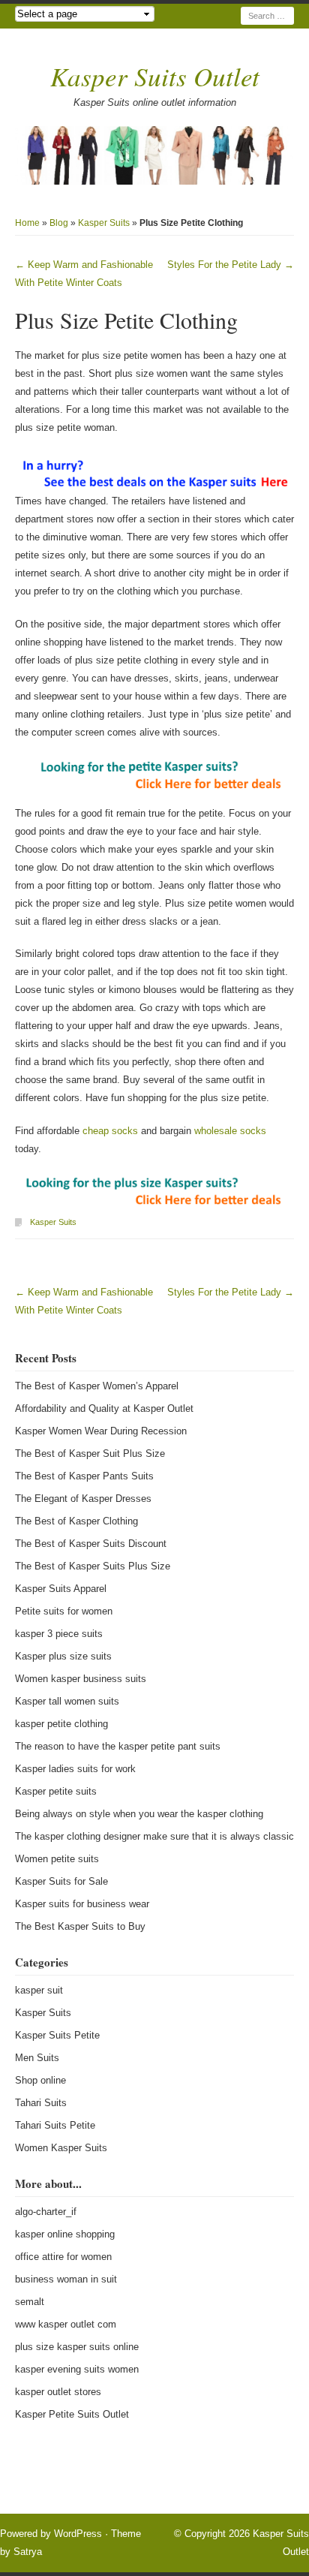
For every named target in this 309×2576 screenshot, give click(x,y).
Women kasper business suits (81, 1679)
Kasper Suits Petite (57, 2035)
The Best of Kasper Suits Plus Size (93, 1566)
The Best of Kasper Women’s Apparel (97, 1386)
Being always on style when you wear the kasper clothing (139, 1814)
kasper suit (39, 1990)
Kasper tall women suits (67, 1701)
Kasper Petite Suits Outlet (72, 2414)
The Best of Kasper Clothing (76, 1521)
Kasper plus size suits (63, 1656)
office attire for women (63, 2257)
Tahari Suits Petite (55, 2125)
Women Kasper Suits (61, 2148)
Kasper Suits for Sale (61, 1881)
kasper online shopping (65, 2234)
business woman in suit (66, 2279)
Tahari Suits (41, 2103)
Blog (59, 223)
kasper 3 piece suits (59, 1634)
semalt (30, 2302)
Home (27, 223)
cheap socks (110, 1131)
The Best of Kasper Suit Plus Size (90, 1454)
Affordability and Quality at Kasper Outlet (104, 1408)
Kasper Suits (104, 223)
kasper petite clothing (61, 1724)
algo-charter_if (46, 2212)
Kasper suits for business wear (82, 1904)
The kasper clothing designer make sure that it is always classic (154, 1836)
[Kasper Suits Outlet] (154, 155)
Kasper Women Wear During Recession (101, 1431)
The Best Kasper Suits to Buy (80, 1926)
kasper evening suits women (77, 2369)
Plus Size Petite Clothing (126, 320)
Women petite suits (57, 1859)
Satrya (28, 2552)
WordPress (78, 2534)
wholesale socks (230, 1131)
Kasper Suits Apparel (61, 1589)
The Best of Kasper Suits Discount (91, 1544)
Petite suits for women (64, 1611)
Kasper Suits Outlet (155, 76)
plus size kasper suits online (77, 2347)
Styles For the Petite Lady (231, 265)
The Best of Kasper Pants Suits (84, 1476)
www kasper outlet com (66, 2324)
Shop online (40, 2080)
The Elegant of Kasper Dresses (83, 1499)
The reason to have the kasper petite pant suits (118, 1746)
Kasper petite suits (56, 1791)
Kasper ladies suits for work (75, 1769)
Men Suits (37, 2058)
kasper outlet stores (58, 2392)
